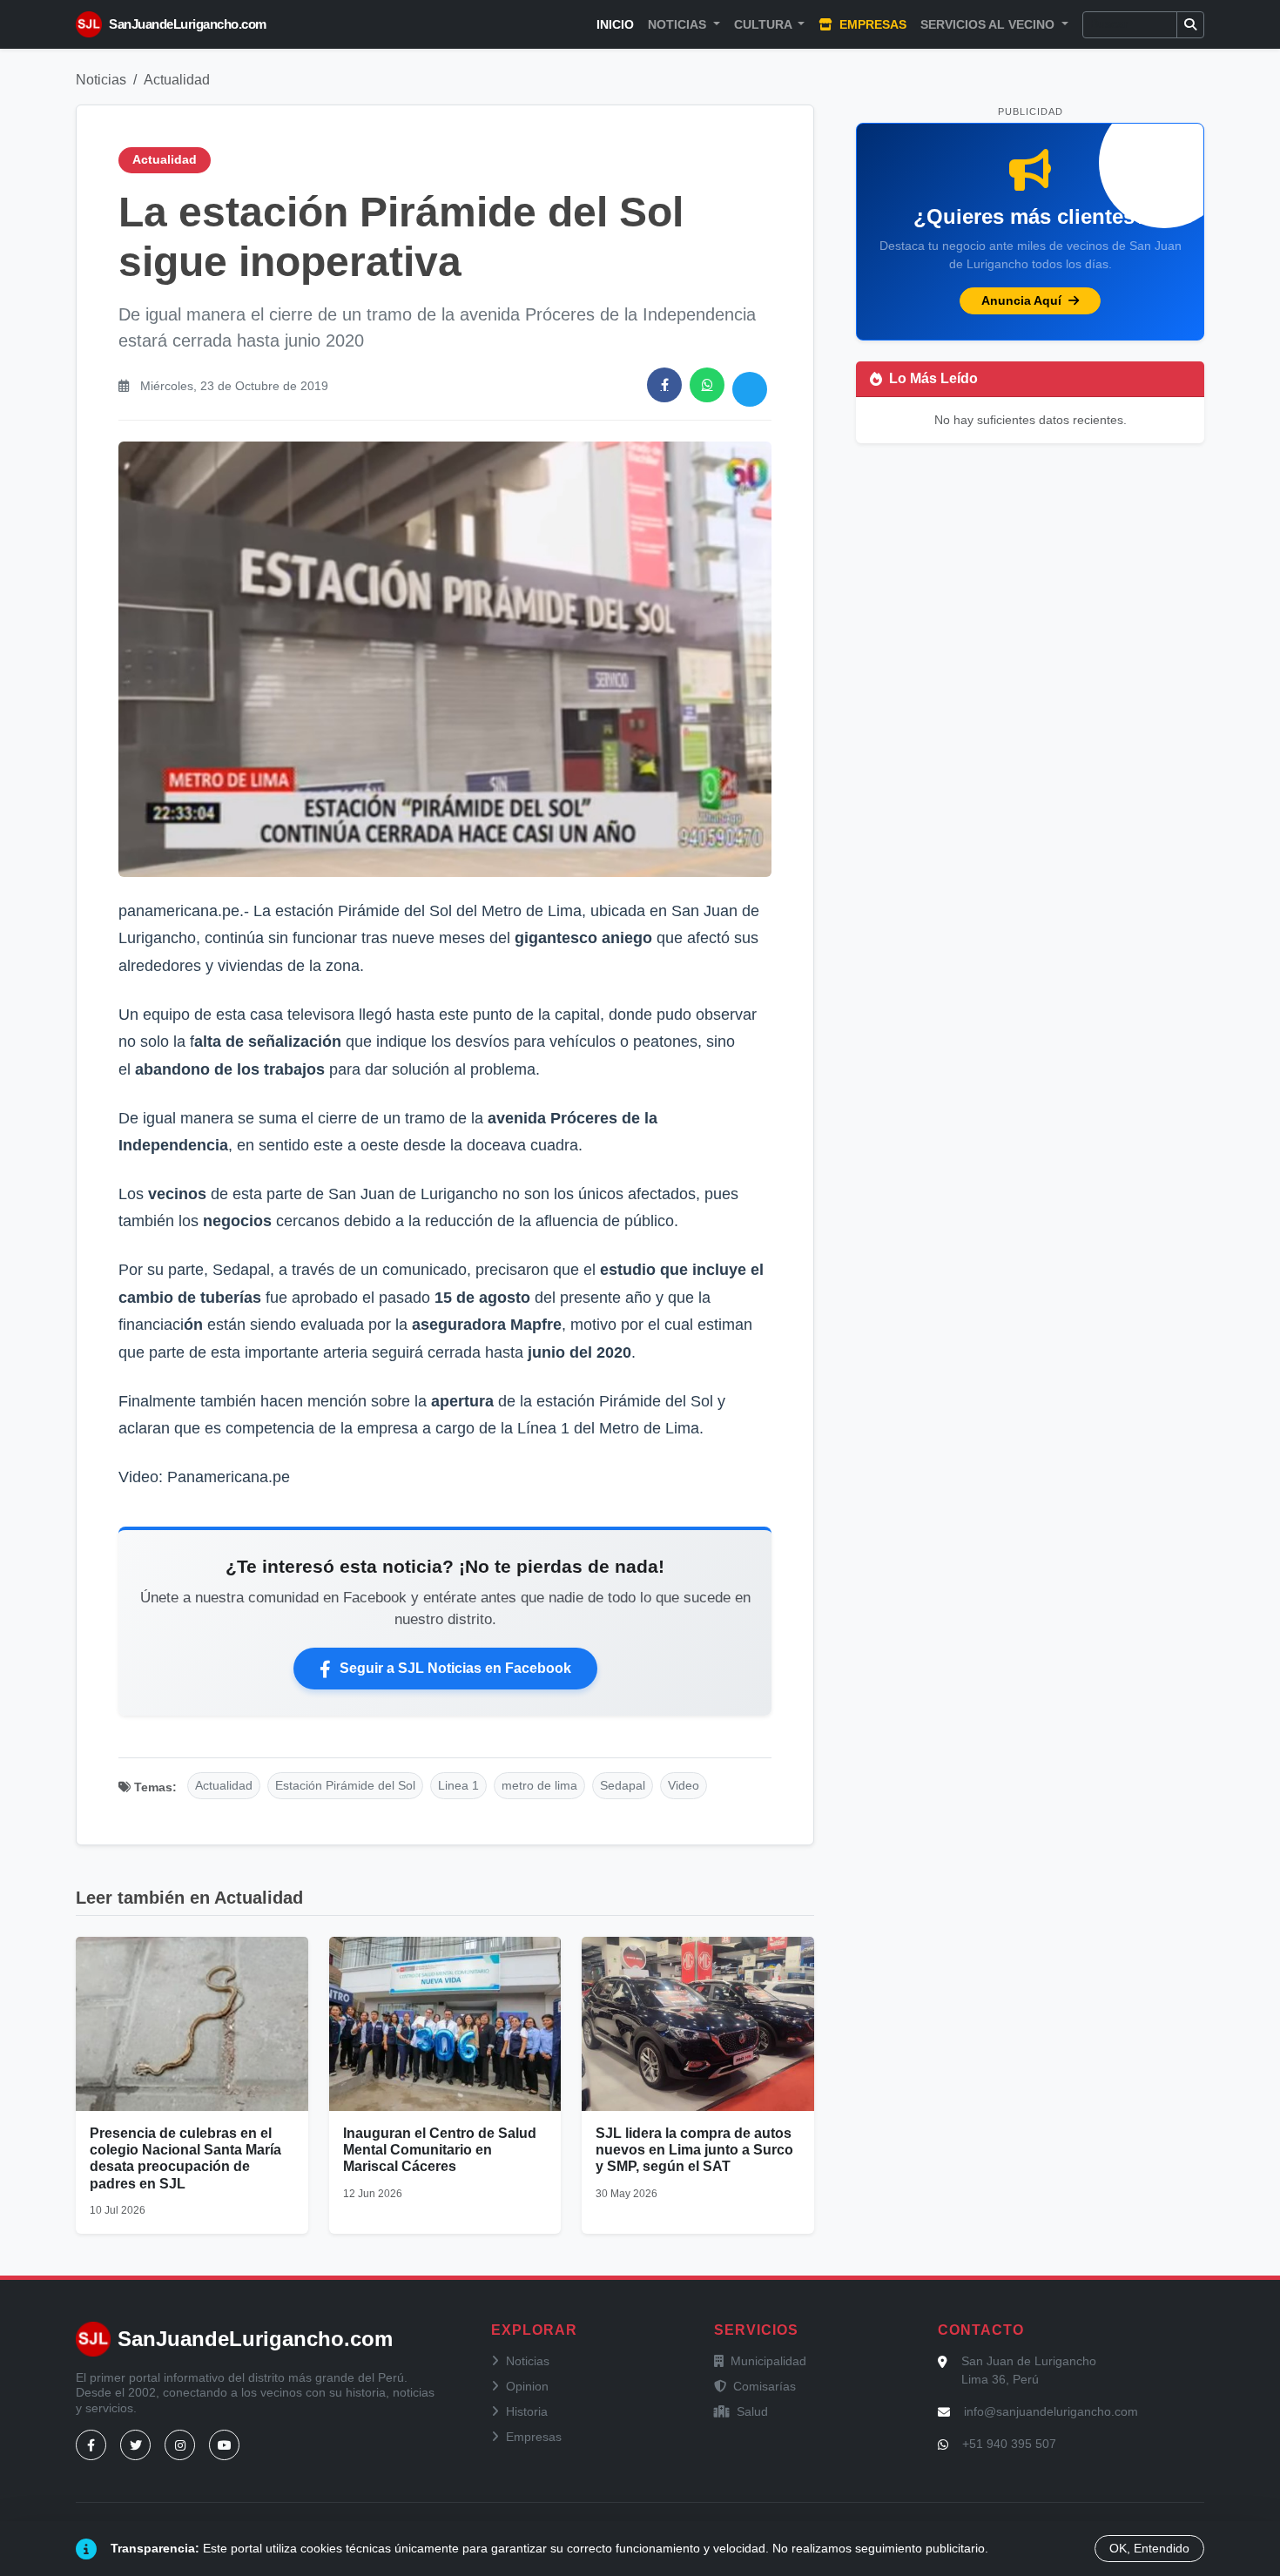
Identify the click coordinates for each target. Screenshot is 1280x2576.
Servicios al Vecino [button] (989, 24)
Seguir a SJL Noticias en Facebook (455, 1668)
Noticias (101, 80)
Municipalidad (768, 2361)
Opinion (527, 2386)
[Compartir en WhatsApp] (707, 385)
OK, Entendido (1149, 2548)
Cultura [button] (765, 24)
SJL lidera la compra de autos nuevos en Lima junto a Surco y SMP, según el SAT (694, 2150)
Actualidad (177, 80)
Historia (527, 2411)
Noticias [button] (679, 24)
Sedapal (623, 1785)
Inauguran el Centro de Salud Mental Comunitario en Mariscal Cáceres (440, 2150)
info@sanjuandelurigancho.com (1051, 2411)
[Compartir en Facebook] (664, 385)
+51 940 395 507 (1009, 2444)
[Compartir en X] (750, 389)
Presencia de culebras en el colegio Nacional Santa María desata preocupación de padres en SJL (185, 2158)
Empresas (871, 24)
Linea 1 (458, 1785)
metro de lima (539, 1785)
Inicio (615, 24)
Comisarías (765, 2386)
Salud (752, 2411)
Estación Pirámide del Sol (345, 1785)
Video (684, 1785)
